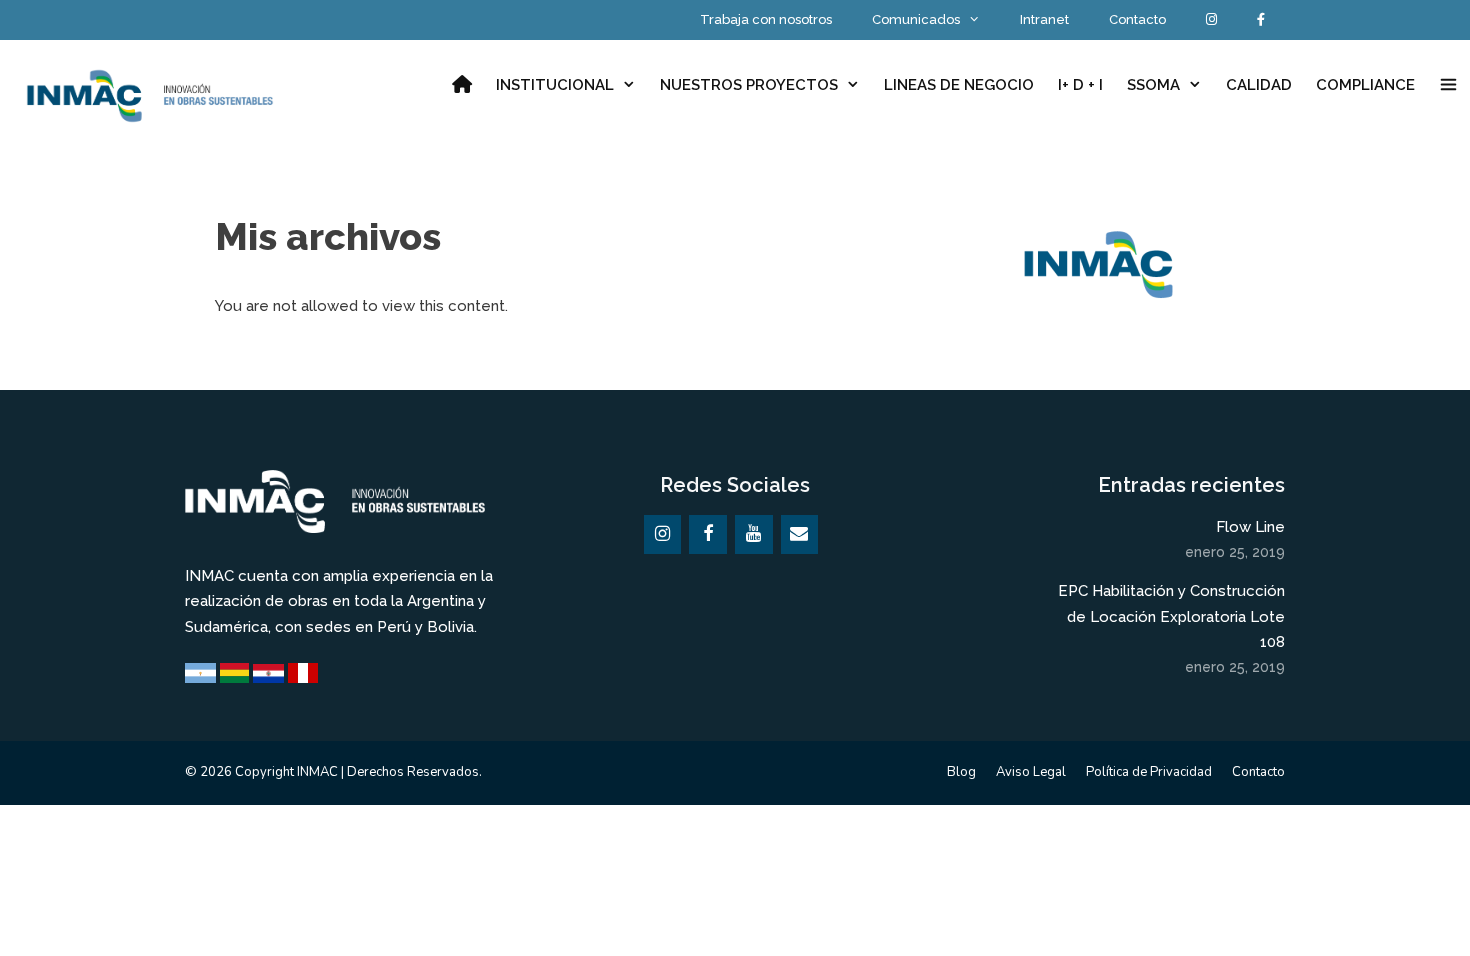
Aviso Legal (1031, 772)
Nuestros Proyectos (749, 85)
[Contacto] (800, 534)
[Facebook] (708, 534)
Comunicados (916, 19)
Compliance (1365, 85)
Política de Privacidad (1149, 772)
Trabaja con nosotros (766, 19)
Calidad (1259, 85)
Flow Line (1250, 527)
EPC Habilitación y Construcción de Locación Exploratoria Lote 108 (1171, 616)
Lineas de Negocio (959, 85)
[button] (1448, 85)
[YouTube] (754, 534)
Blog (961, 772)
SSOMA (1153, 85)
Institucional (555, 85)
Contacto (1137, 19)
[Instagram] (663, 534)
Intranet (1044, 19)
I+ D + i (1080, 85)
